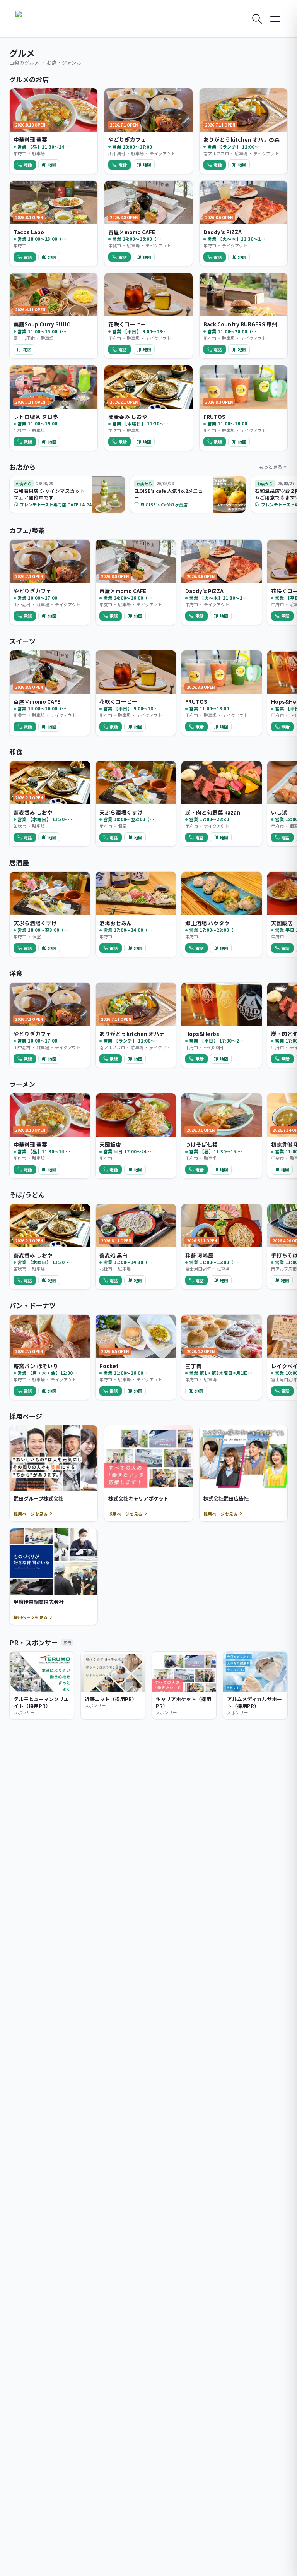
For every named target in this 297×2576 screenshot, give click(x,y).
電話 (28, 165)
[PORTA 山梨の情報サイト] (40, 19)
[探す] (257, 19)
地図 (52, 165)
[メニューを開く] (275, 19)
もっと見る (271, 467)
